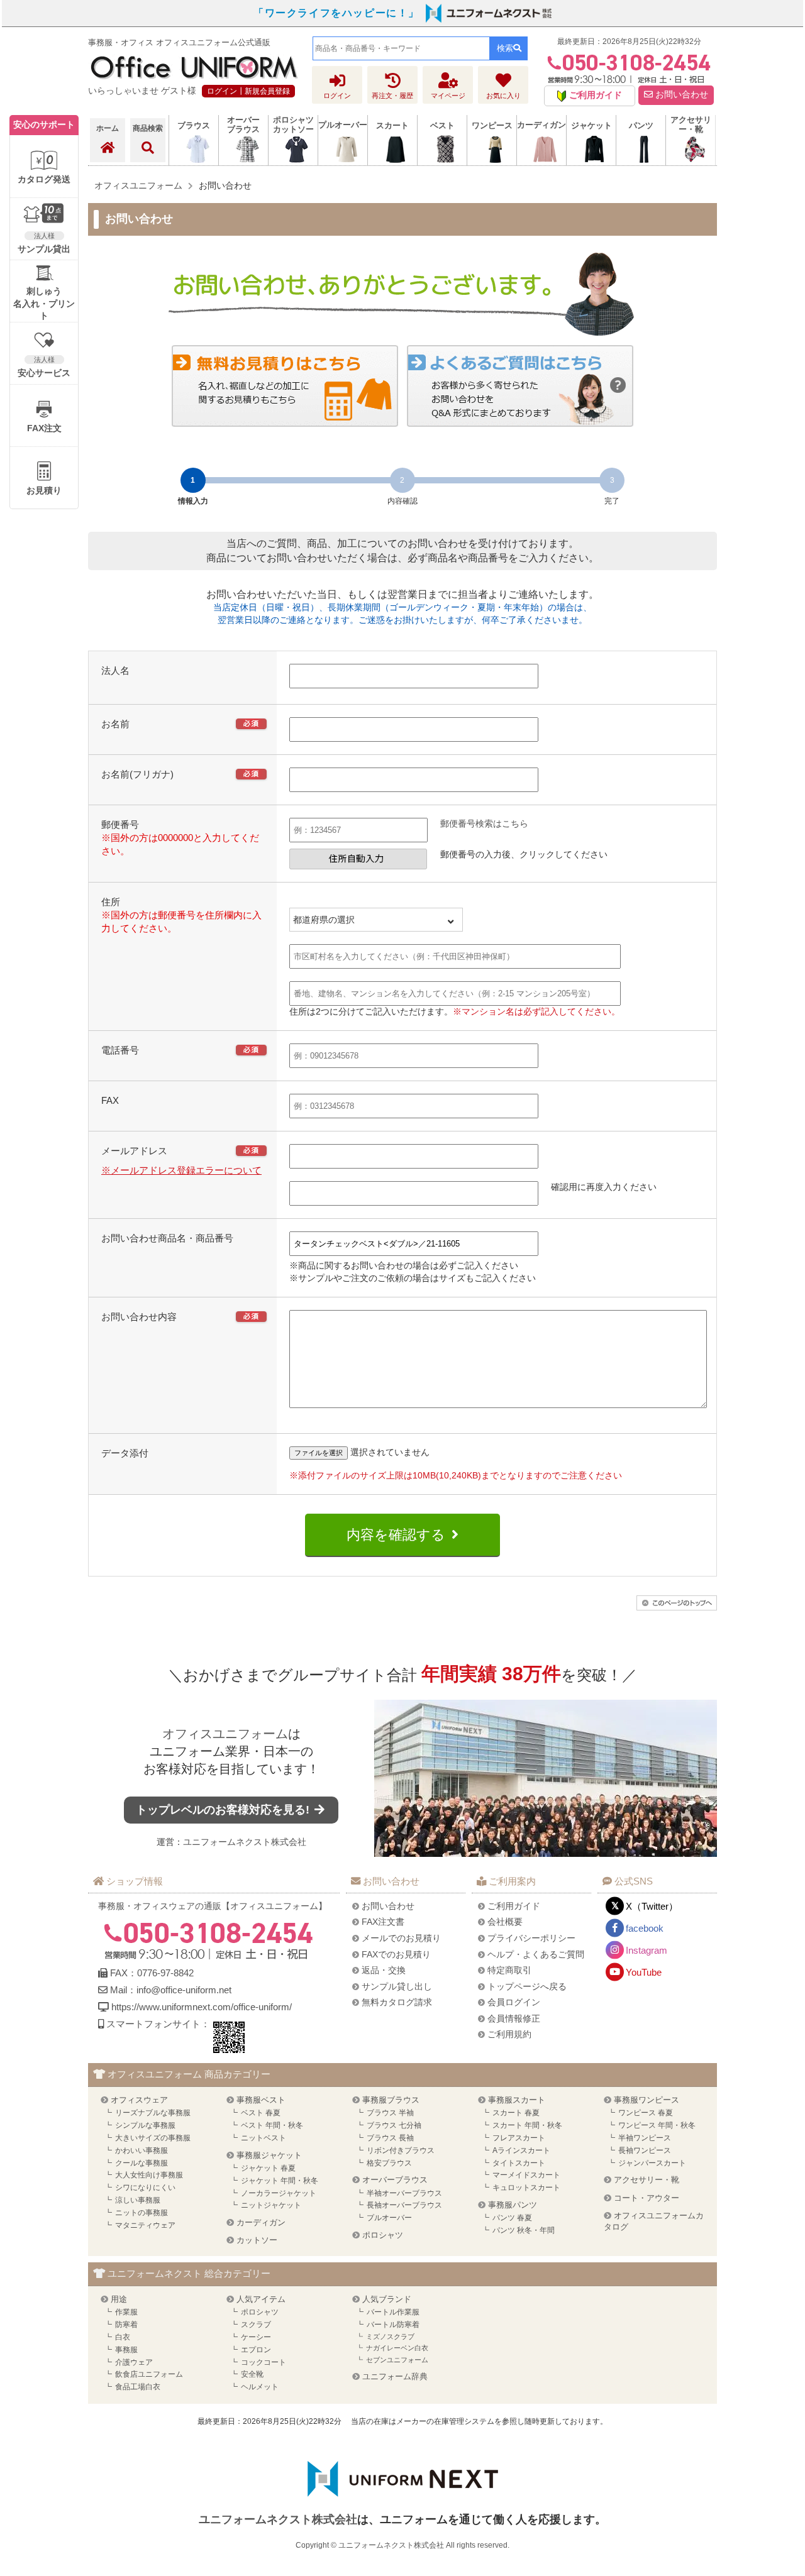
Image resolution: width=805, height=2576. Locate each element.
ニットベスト (264, 2138)
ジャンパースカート (652, 2163)
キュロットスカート (526, 2188)
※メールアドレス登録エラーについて (181, 1170)
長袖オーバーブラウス (404, 2205)
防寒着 (126, 2325)
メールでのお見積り (401, 1938)
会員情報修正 (514, 2018)
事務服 (126, 2350)
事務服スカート (517, 2100)
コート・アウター (647, 2198)
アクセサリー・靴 (647, 2180)
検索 (505, 48)
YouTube (644, 1972)
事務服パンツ (513, 2205)
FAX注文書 (383, 1922)
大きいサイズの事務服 (153, 2138)
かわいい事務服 (142, 2150)
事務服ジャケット (269, 2155)
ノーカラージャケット (279, 2193)
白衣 (123, 2337)
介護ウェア (134, 2362)
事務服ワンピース (647, 2100)
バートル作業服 (393, 2312)
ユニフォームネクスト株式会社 (245, 1842)
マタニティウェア (145, 2225)
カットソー (257, 2240)
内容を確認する (396, 1535)
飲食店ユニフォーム (149, 2374)
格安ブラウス (389, 2163)
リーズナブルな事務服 (153, 2113)
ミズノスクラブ (390, 2337)
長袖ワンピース (645, 2150)
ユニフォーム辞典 (395, 2376)
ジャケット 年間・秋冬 (280, 2181)
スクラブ (256, 2325)
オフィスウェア (139, 2100)
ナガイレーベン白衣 (397, 2348)
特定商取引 (509, 1970)
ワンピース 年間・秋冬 (657, 2125)
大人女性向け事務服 (149, 2175)
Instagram (647, 1950)
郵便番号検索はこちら (484, 823)
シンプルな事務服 (145, 2125)
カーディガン (261, 2222)
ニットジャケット (271, 2205)
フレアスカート (519, 2138)
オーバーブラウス (395, 2180)
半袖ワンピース (645, 2138)
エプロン (256, 2350)
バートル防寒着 (393, 2325)
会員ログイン (514, 2002)
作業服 (126, 2312)
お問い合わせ (680, 95)
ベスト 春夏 (261, 2113)
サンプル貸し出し (397, 1986)
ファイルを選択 (319, 1453)
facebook (645, 1928)
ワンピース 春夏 (646, 2113)
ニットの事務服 (142, 2213)
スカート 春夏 (516, 2113)
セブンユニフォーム (397, 2360)
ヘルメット (260, 2387)
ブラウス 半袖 (390, 2113)
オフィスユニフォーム (225, 1734)
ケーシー (256, 2337)
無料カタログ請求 (397, 2002)
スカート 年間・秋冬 (527, 2125)
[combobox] (401, 48)
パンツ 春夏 (512, 2218)
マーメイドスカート (526, 2175)
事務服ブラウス (391, 2100)
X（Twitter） (652, 1906)
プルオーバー (389, 2218)
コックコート (264, 2362)
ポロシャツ (383, 2235)
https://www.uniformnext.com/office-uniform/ (202, 2007)
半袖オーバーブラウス (404, 2193)
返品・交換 (384, 1970)
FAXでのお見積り (396, 1954)
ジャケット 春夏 (268, 2168)
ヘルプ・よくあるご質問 (536, 1954)
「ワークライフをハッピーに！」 (336, 13)
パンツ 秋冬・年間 (524, 2230)
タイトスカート (519, 2163)
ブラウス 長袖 (390, 2138)
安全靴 (252, 2374)
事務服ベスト (261, 2100)
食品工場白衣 (138, 2387)
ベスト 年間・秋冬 (272, 2125)
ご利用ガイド (514, 1906)
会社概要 (505, 1922)
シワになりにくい (145, 2188)
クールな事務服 (142, 2163)
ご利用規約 (509, 2034)
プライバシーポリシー (531, 1938)
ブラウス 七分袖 (394, 2125)
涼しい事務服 (138, 2200)
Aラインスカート (521, 2150)
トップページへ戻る (527, 1986)
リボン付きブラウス (401, 2150)
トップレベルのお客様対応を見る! (224, 1810)
